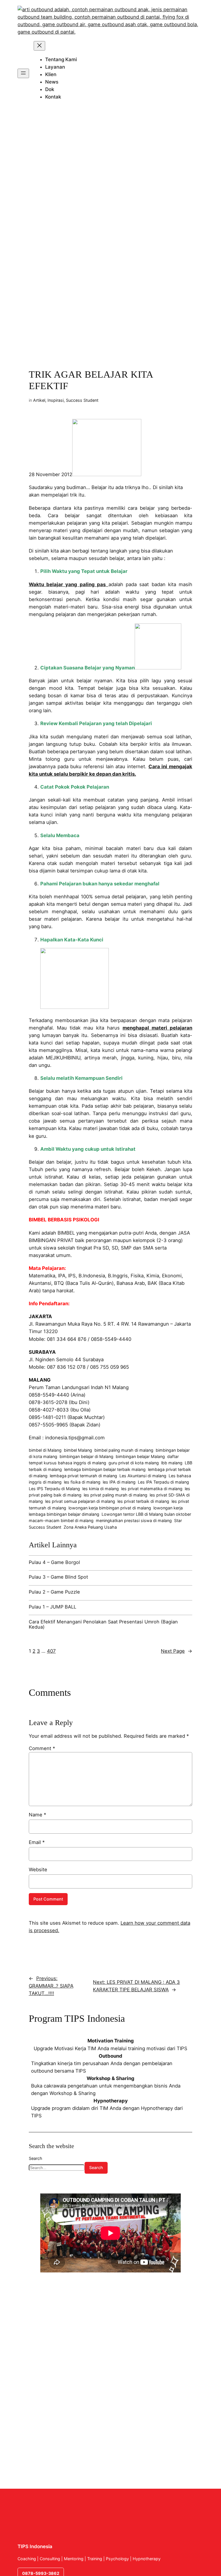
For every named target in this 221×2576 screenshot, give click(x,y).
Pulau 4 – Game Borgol (54, 1562)
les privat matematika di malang (152, 1489)
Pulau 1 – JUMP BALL (53, 1607)
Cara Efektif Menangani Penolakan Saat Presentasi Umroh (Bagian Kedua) (103, 1624)
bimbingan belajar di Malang (86, 1456)
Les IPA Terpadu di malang (163, 1482)
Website (38, 1870)
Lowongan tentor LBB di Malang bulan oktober (146, 1514)
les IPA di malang (119, 1482)
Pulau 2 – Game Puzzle (54, 1592)
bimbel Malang (78, 1450)
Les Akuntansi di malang (143, 1476)
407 (51, 1651)
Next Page (177, 1651)
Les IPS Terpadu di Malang (54, 1489)
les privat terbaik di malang (143, 1501)
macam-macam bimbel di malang (61, 1520)
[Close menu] (39, 46)
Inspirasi (56, 400)
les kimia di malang (101, 1489)
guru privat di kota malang (134, 1463)
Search (36, 2158)
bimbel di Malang (45, 1450)
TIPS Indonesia (35, 2546)
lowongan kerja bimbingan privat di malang (110, 1508)
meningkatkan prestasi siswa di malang (134, 1520)
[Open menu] (23, 73)
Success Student (82, 400)
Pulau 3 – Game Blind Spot (58, 1577)
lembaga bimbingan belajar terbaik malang (105, 1469)
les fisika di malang (82, 1482)
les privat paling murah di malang (116, 1495)
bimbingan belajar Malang (140, 1456)
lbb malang (172, 1463)
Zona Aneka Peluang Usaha (90, 1527)
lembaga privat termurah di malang (83, 1476)
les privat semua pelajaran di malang (80, 1501)
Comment (42, 1748)
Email (37, 1842)
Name (37, 1815)
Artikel (39, 400)
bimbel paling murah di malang (124, 1450)
